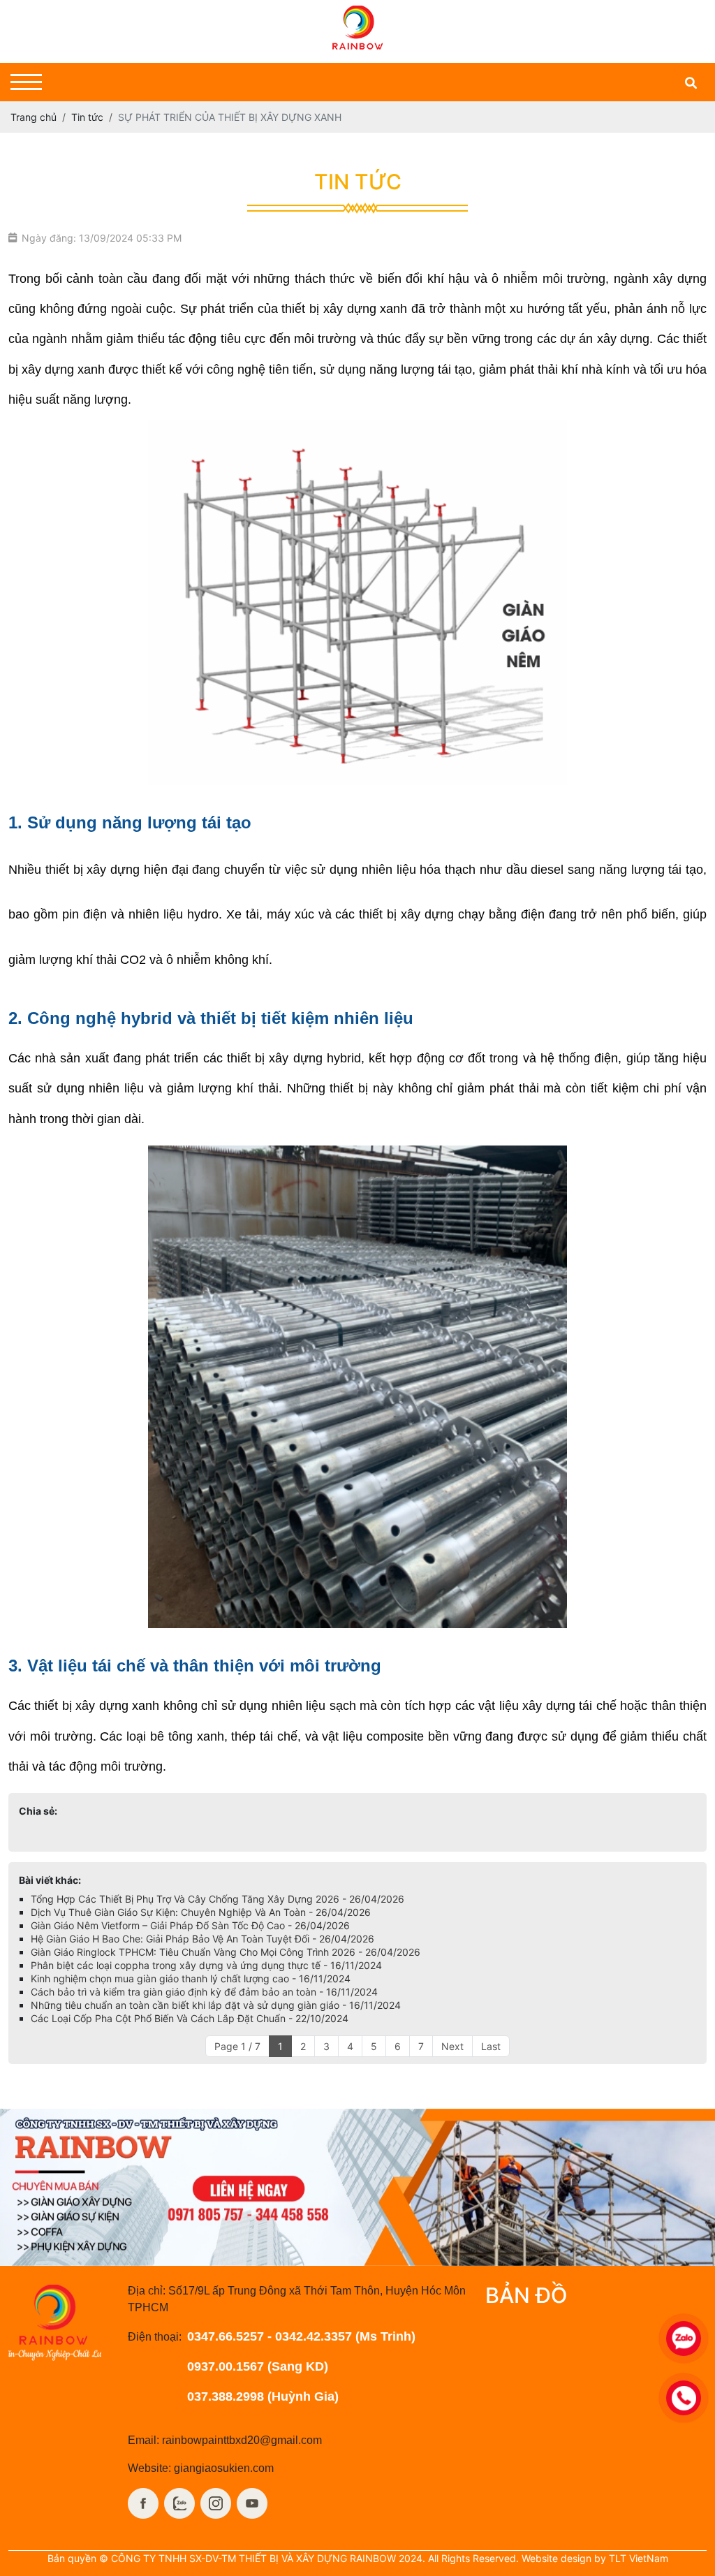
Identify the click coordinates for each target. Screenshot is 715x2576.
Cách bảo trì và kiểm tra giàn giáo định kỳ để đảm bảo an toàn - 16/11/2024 (204, 1992)
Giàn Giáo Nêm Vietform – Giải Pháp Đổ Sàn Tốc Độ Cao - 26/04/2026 (190, 1925)
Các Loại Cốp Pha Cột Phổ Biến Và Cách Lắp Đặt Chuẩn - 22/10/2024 (190, 2018)
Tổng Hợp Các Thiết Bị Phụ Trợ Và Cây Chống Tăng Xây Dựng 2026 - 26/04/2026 (218, 1899)
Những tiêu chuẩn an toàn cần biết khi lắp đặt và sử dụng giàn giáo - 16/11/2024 (216, 2005)
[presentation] (30, 2187)
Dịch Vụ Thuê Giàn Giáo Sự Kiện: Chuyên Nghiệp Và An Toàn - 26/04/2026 (201, 1912)
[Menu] (26, 82)
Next (452, 2046)
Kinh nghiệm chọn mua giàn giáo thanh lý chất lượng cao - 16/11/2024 (191, 1978)
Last (491, 2046)
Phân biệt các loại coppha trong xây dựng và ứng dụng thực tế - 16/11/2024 (206, 1965)
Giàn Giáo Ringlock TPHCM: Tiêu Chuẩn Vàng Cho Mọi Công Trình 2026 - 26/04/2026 (226, 1952)
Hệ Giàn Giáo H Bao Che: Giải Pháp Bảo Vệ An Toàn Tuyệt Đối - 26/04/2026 (202, 1939)
